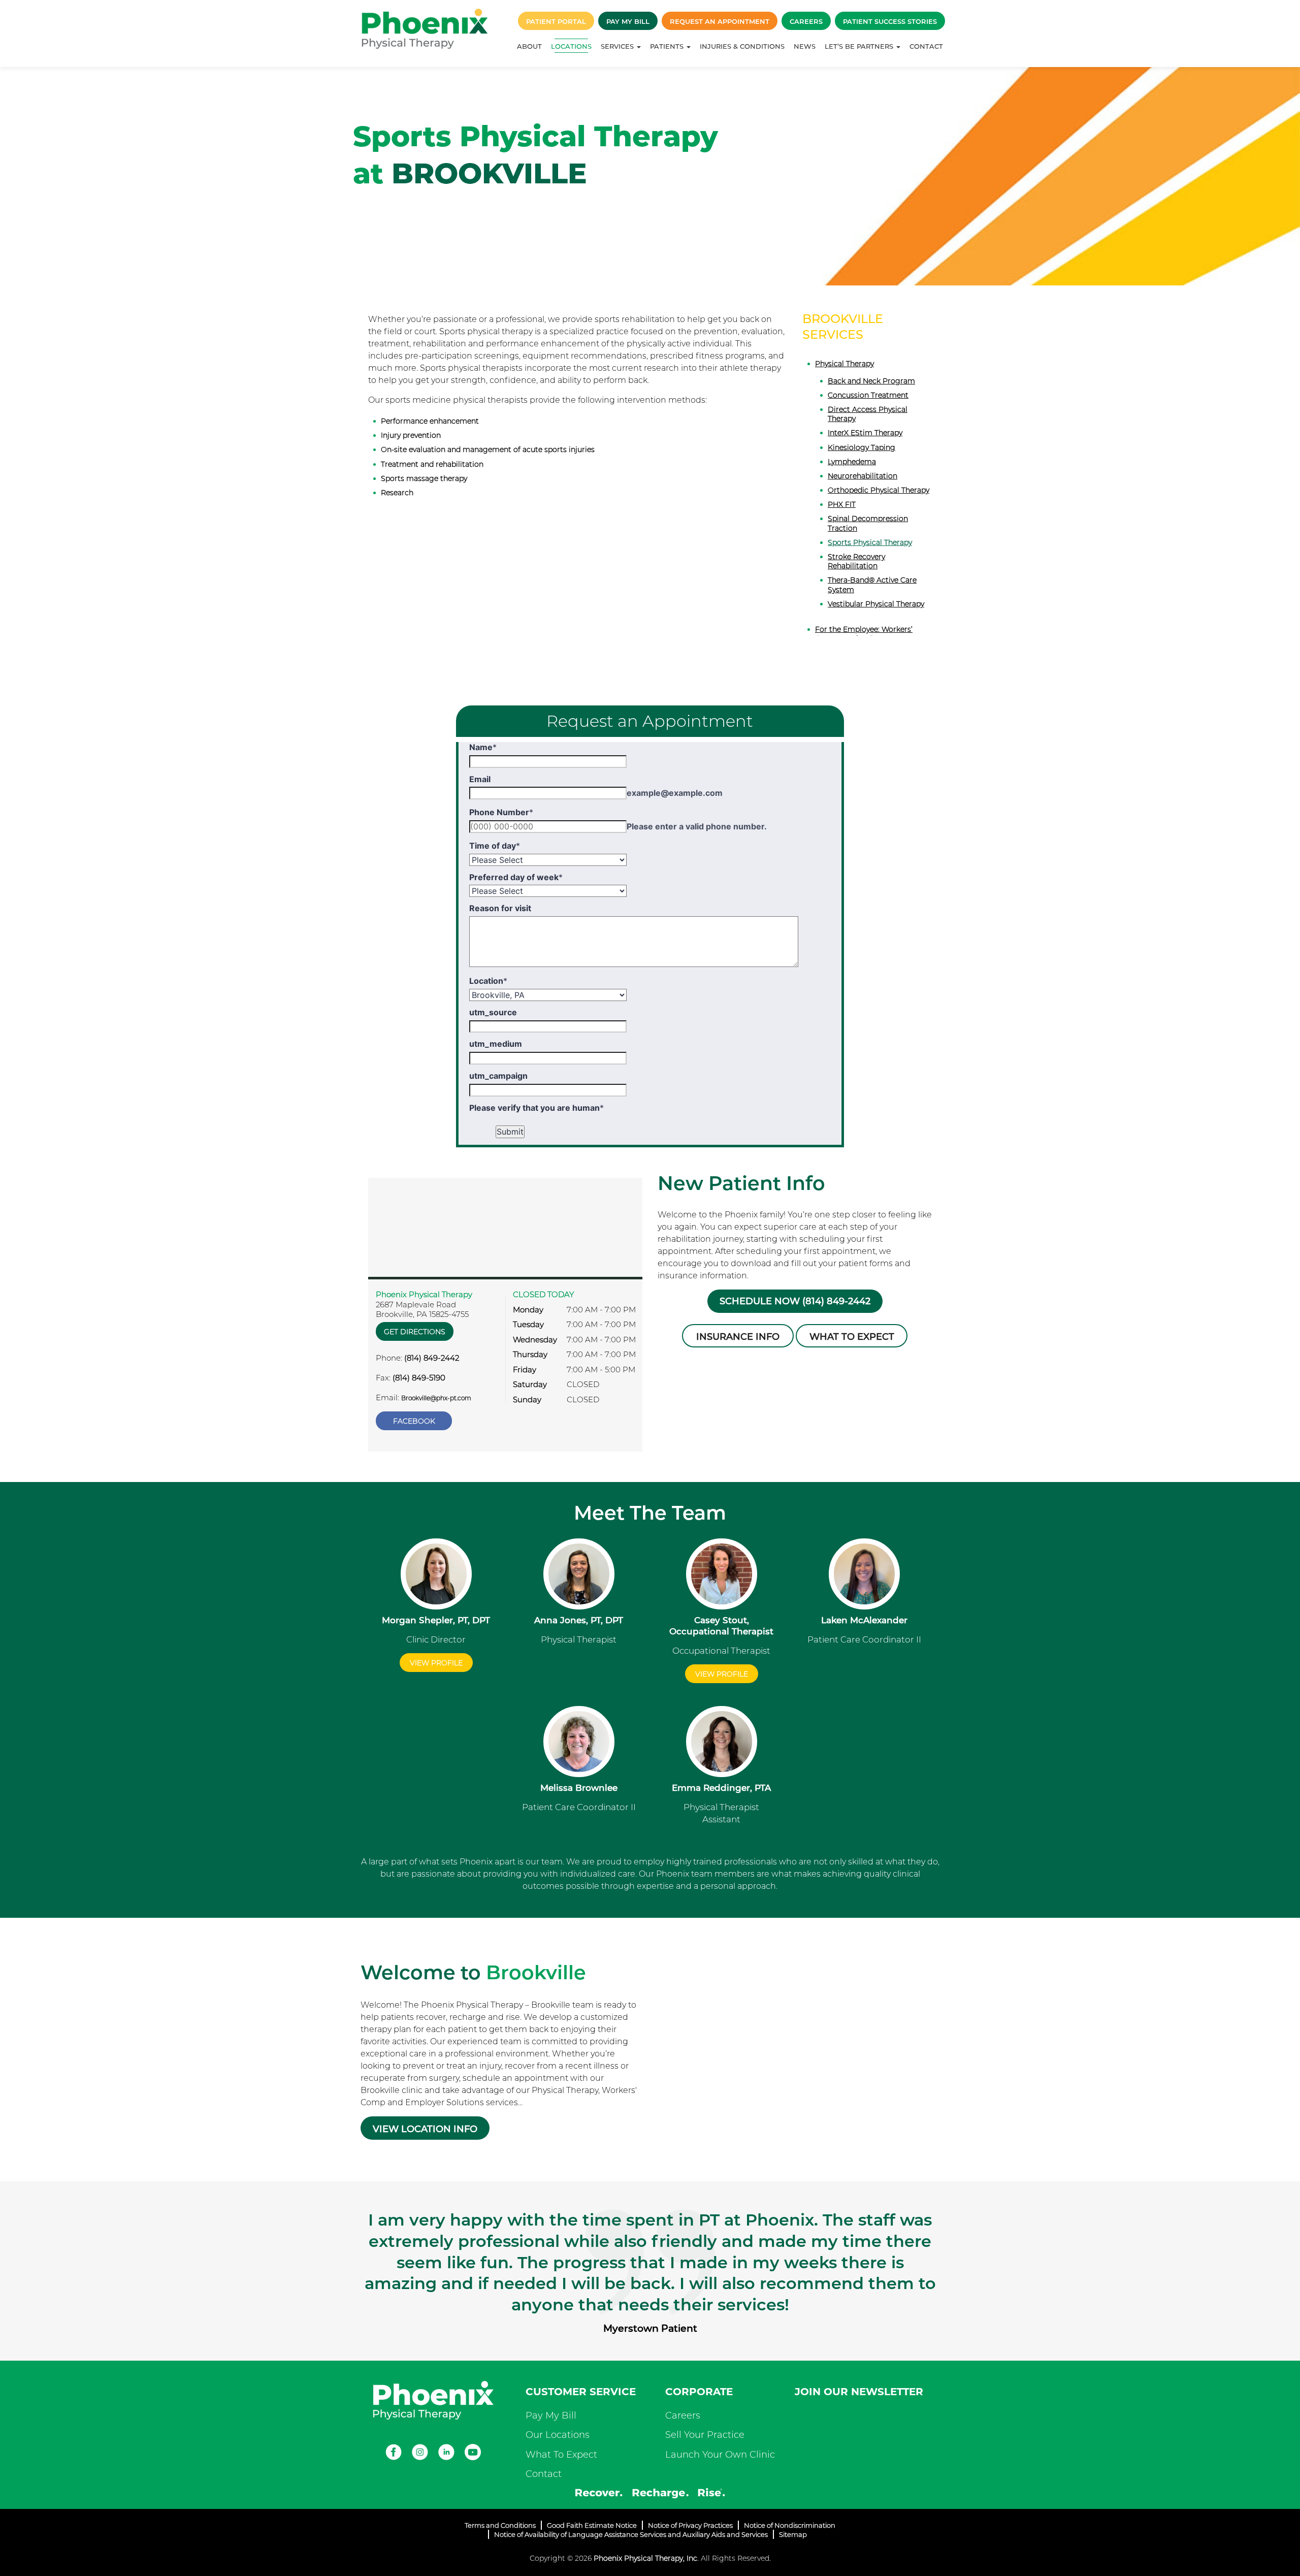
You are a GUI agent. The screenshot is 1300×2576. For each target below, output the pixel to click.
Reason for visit (500, 908)
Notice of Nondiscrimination (790, 2525)
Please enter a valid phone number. (697, 826)
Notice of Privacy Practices (690, 2525)
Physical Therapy (844, 364)
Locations (571, 46)
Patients (668, 46)
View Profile (436, 1663)
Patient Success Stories (890, 21)
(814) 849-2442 (432, 1358)
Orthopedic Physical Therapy (879, 490)
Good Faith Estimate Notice (592, 2525)
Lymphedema (852, 462)
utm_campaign (498, 1076)
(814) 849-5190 (419, 1378)
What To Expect (561, 2455)
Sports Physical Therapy (870, 542)
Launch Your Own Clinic (720, 2455)
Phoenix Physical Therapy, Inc (645, 2558)
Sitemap (793, 2534)
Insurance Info (738, 1337)
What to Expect (852, 1337)
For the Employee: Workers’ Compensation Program (864, 634)
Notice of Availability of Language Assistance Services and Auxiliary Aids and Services (631, 2534)
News (805, 46)
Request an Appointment (720, 21)
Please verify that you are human (537, 1108)
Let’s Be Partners (860, 46)
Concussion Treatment (868, 395)
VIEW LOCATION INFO (425, 2129)
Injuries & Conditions (742, 46)
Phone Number (501, 812)
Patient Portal (556, 21)
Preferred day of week (516, 877)
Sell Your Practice (705, 2435)
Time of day (495, 846)
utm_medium (496, 1044)
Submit (510, 1132)
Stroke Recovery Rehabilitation (856, 561)
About (529, 46)
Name (483, 747)
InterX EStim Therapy (865, 433)
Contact (926, 46)
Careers (806, 21)
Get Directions (415, 1332)
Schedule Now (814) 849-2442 (795, 1301)
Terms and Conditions (500, 2525)
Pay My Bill (628, 21)
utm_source (493, 1012)
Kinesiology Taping (862, 447)
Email (480, 779)
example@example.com (675, 793)
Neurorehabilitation (863, 476)
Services (618, 46)
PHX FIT (842, 504)
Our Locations (558, 2435)
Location (488, 981)
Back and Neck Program (871, 381)
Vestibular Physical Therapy (876, 604)
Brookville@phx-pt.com (436, 1398)
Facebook (414, 1421)
